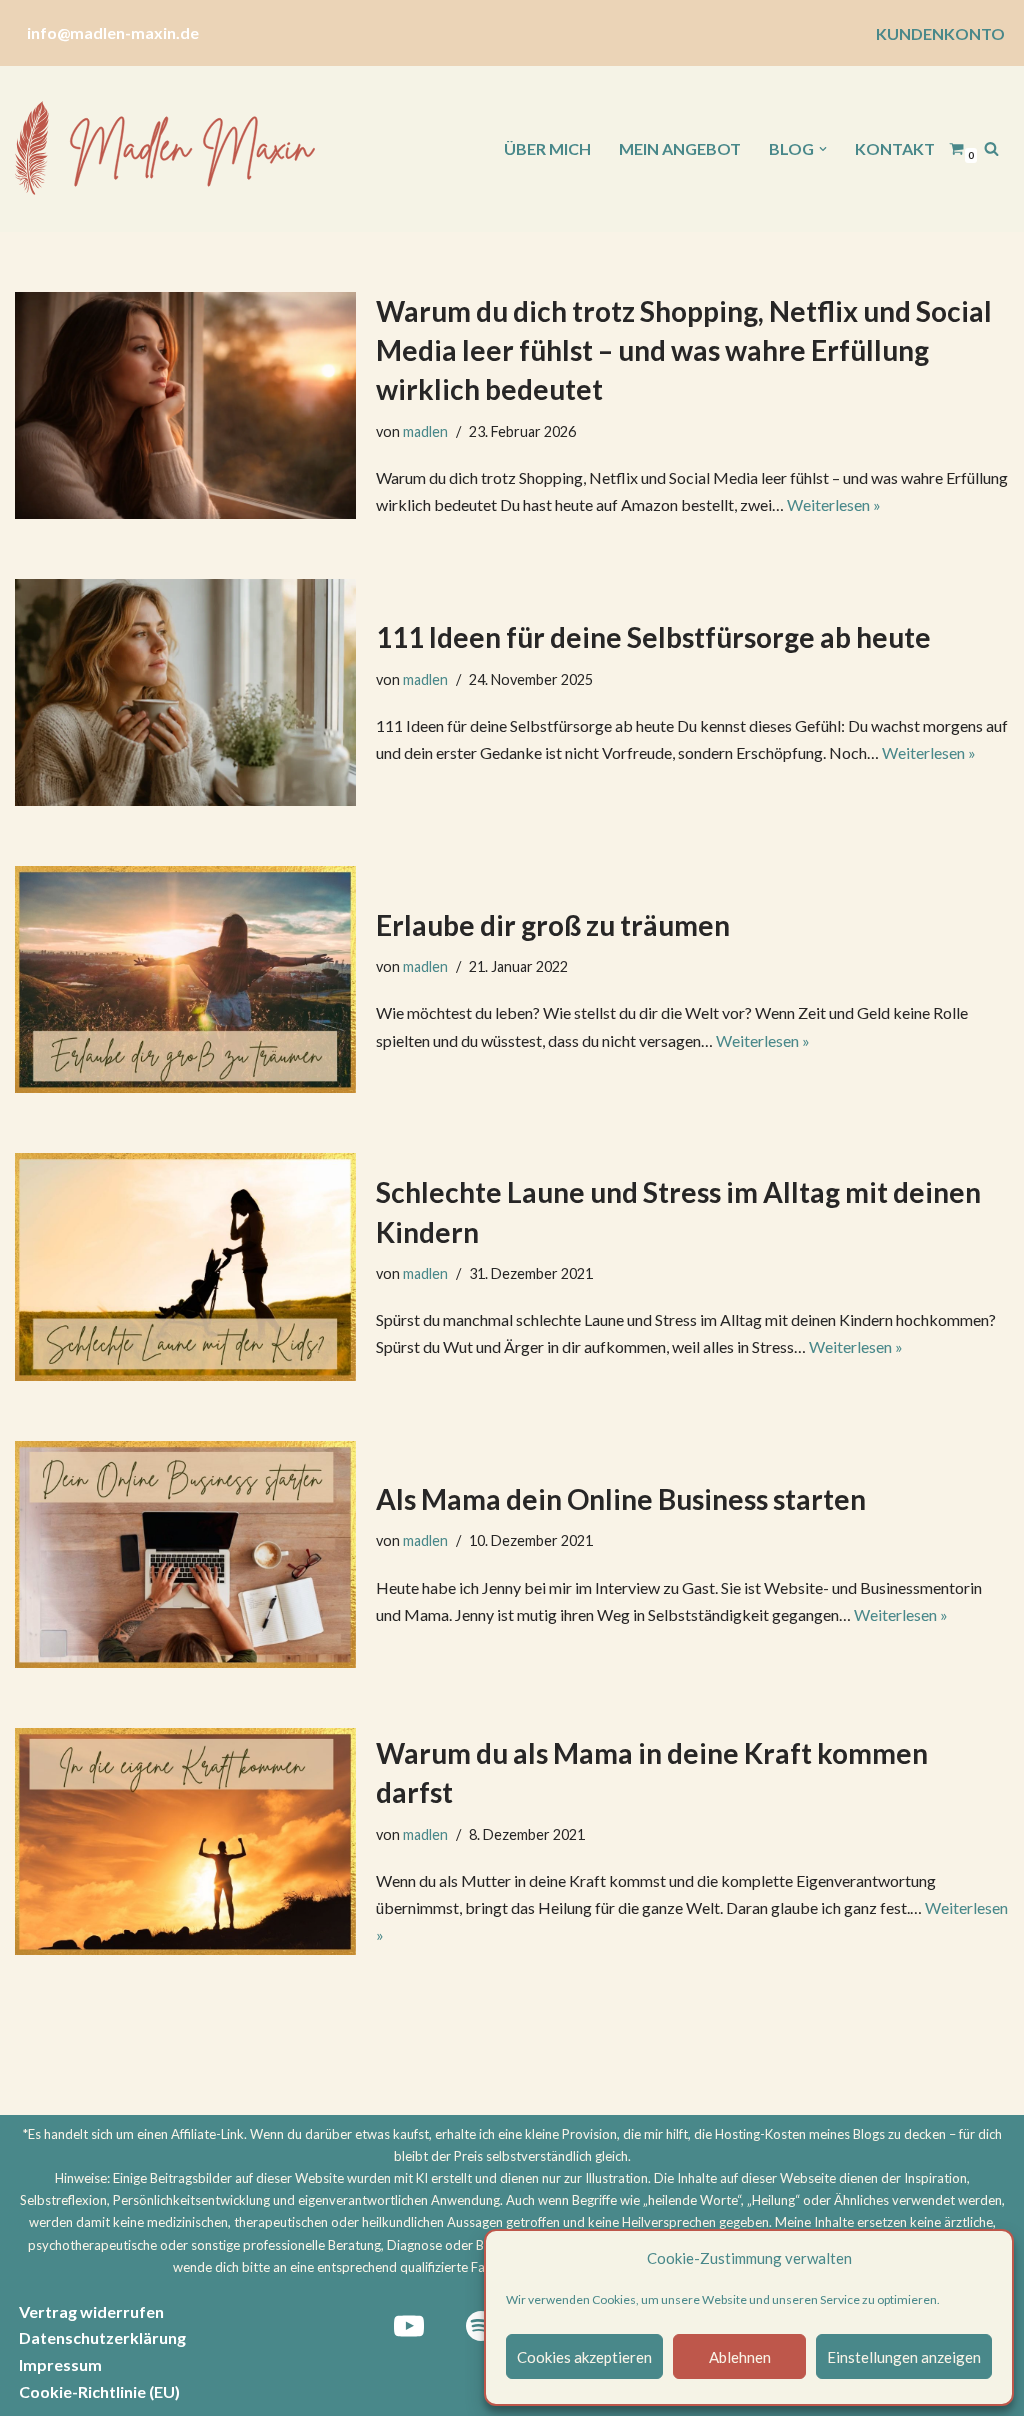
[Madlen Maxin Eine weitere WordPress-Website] (165, 149)
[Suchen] (991, 148)
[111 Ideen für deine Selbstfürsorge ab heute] (185, 692)
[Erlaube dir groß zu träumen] (185, 979)
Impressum (60, 2364)
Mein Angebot (680, 148)
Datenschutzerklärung (102, 2337)
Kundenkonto (940, 33)
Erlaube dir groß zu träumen (553, 925)
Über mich (547, 148)
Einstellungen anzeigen (904, 2357)
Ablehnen (740, 2357)
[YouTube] (409, 2326)
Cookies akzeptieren (584, 2357)
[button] (823, 149)
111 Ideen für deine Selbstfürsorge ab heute (653, 637)
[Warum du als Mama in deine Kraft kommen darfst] (185, 1841)
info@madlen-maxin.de (113, 32)
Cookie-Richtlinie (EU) (99, 2391)
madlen (425, 431)
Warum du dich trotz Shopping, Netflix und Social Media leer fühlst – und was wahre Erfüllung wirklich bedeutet (684, 350)
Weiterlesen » (834, 504)
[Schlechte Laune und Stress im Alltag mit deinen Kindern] (185, 1266)
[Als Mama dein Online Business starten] (185, 1554)
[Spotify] (481, 2326)
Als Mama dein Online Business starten (621, 1499)
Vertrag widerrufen (91, 2311)
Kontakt (895, 148)
